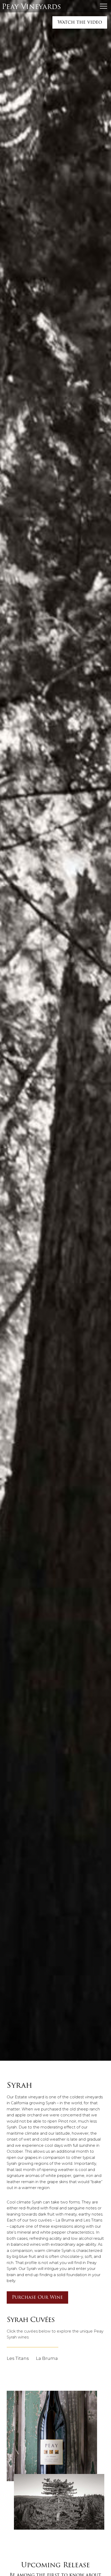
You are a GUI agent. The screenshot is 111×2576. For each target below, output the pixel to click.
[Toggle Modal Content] (104, 6)
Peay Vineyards (31, 6)
